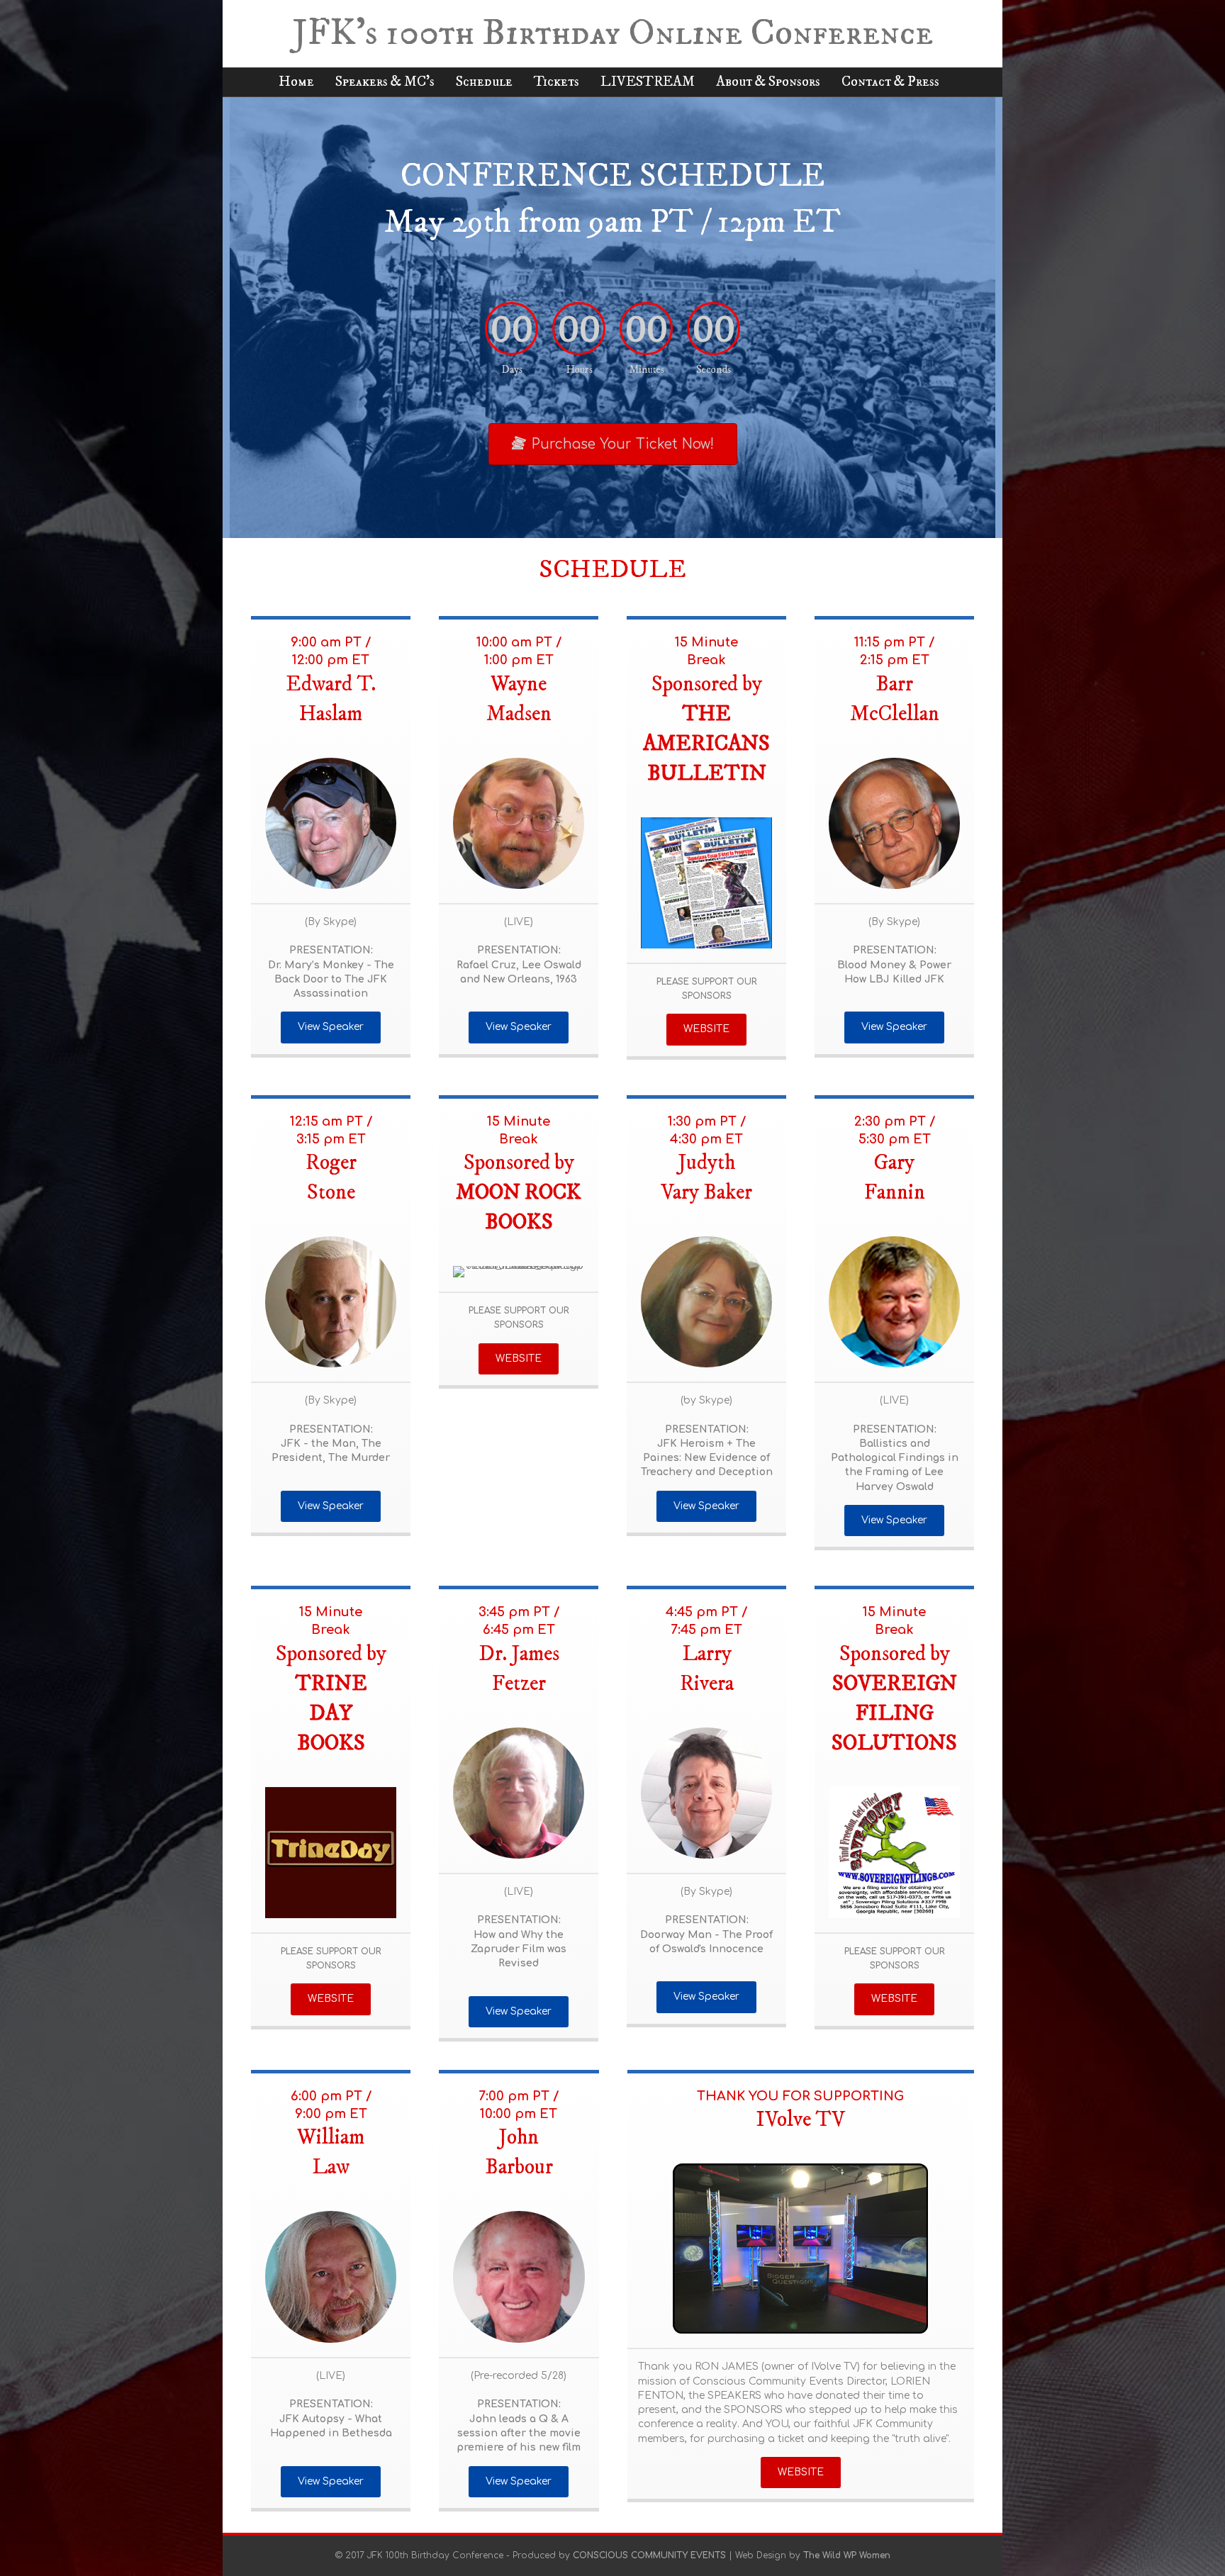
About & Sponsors (768, 82)
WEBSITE (706, 1029)
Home (296, 82)
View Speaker (331, 1027)
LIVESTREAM (648, 82)
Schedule (484, 82)
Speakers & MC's (385, 82)
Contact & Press (890, 82)
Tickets (556, 82)
